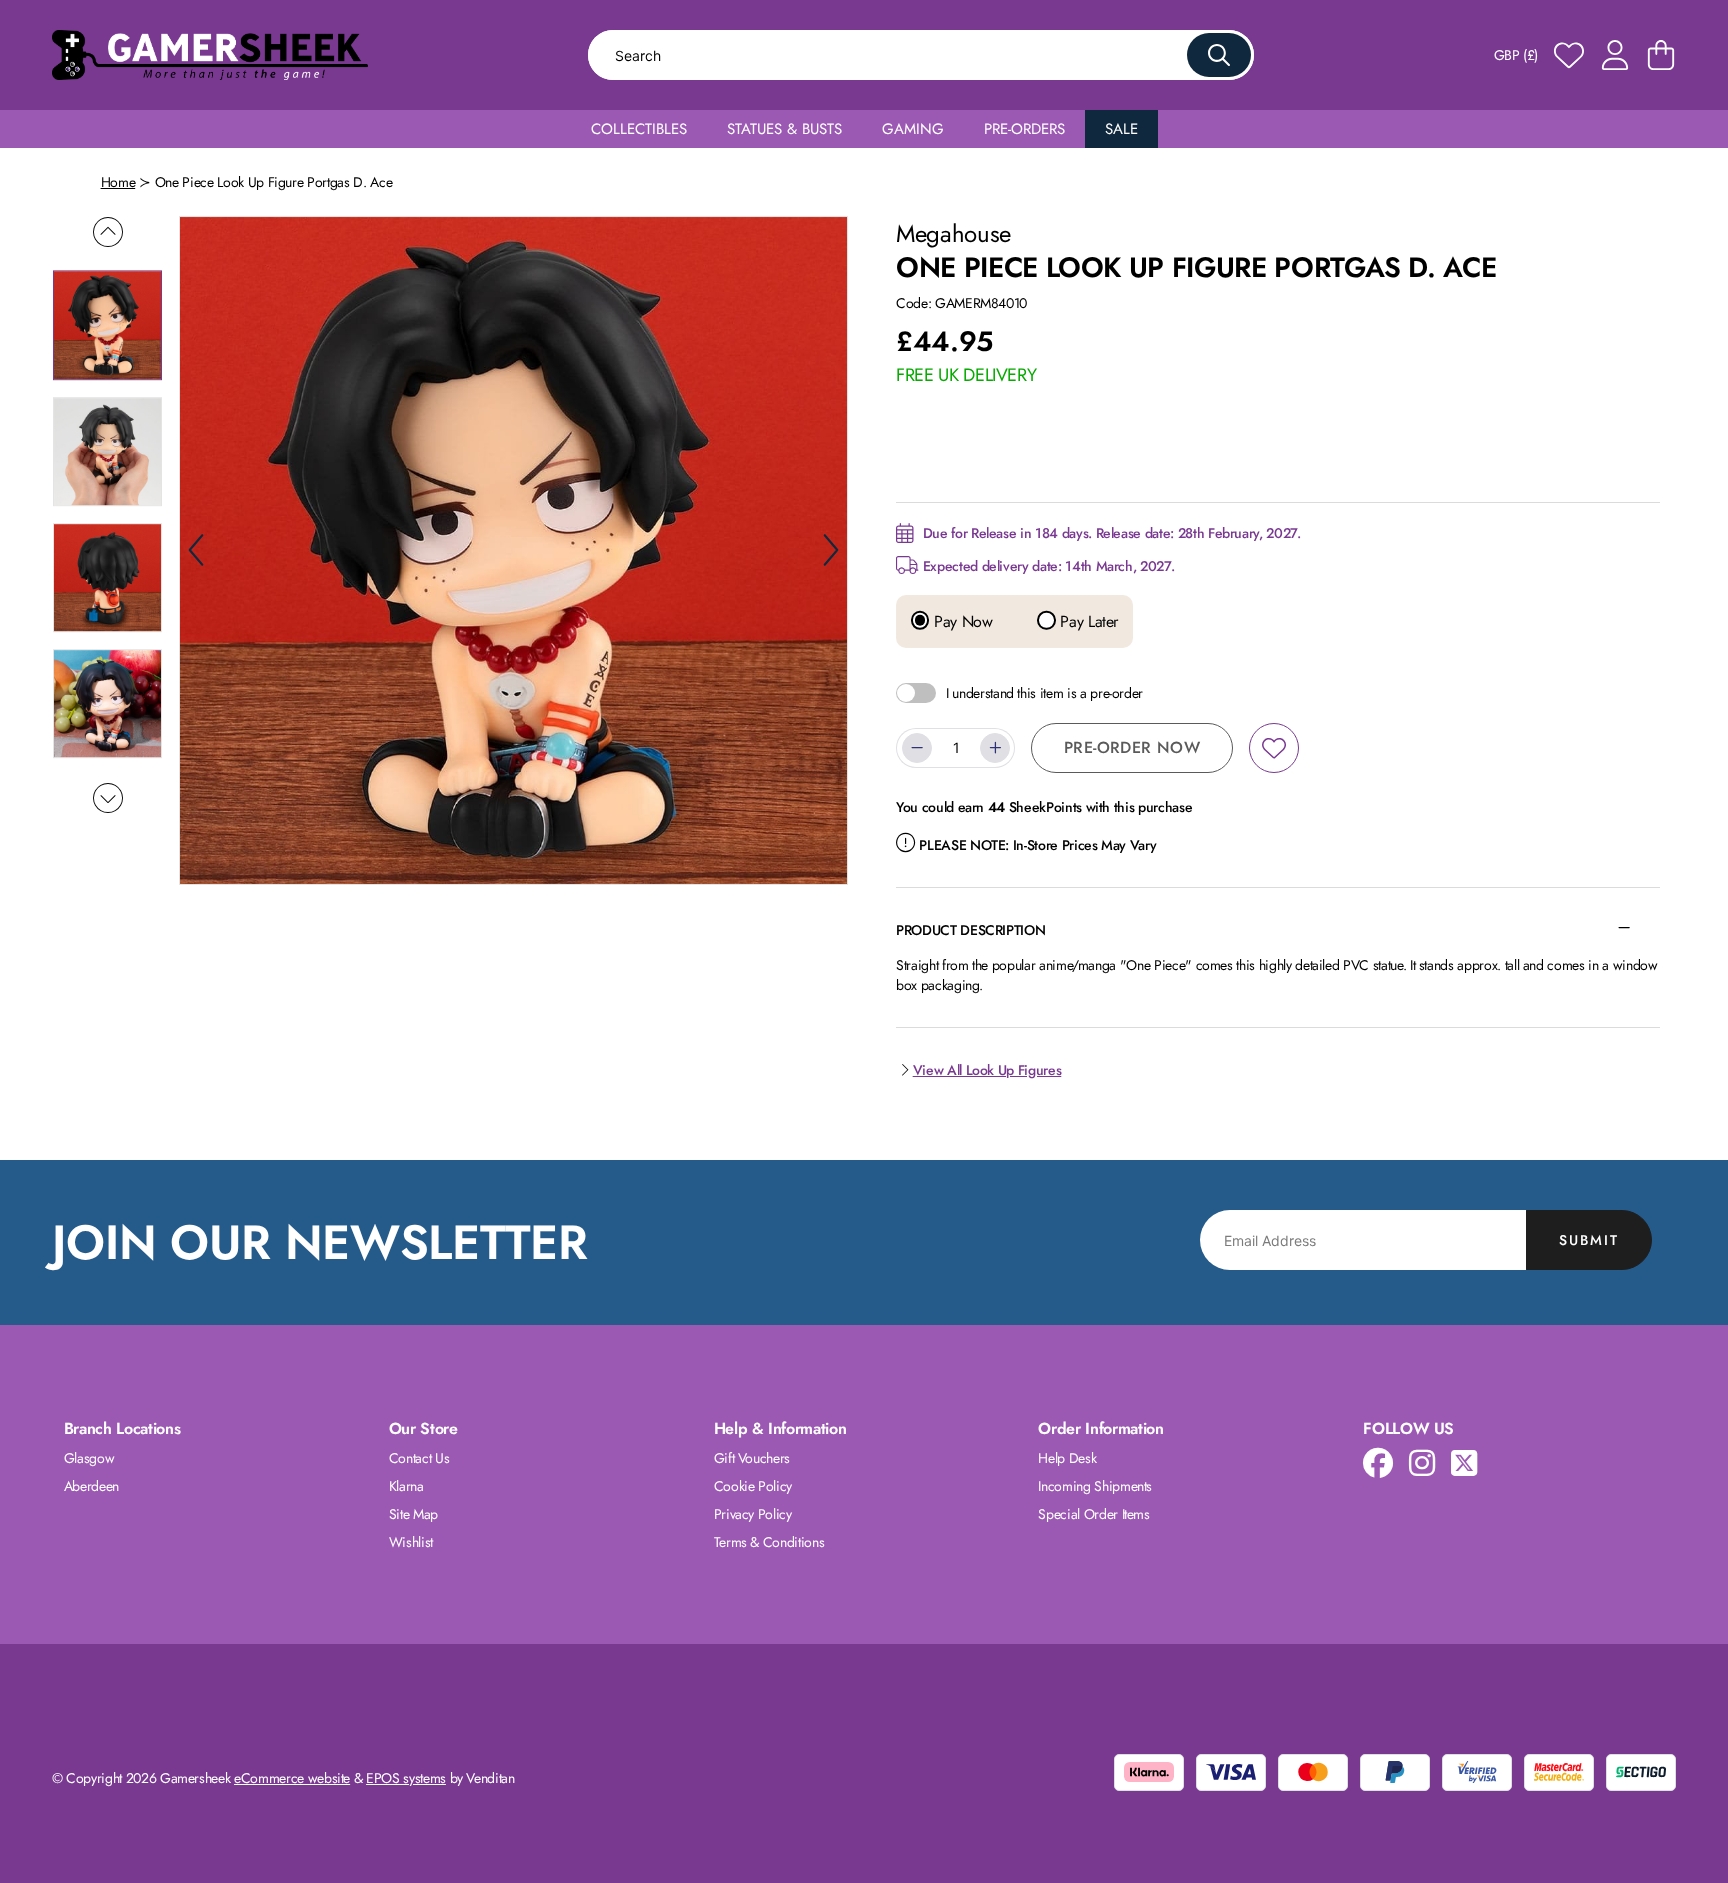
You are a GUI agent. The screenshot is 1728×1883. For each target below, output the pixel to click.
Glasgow (89, 1458)
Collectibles (639, 129)
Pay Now (960, 622)
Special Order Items (1093, 1514)
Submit (1589, 1240)
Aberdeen (91, 1486)
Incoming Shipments (1095, 1486)
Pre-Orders (1024, 129)
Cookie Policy (753, 1486)
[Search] (1219, 55)
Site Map (413, 1514)
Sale (1121, 129)
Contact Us (419, 1458)
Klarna (406, 1486)
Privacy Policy (753, 1514)
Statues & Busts (784, 129)
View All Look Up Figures (987, 1070)
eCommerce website (292, 1778)
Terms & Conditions (769, 1542)
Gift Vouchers (752, 1458)
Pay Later (1087, 622)
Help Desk (1067, 1458)
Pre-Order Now (1132, 747)
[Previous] (196, 550)
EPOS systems (406, 1778)
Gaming (913, 129)
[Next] (831, 550)
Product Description (970, 930)
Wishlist (411, 1542)
